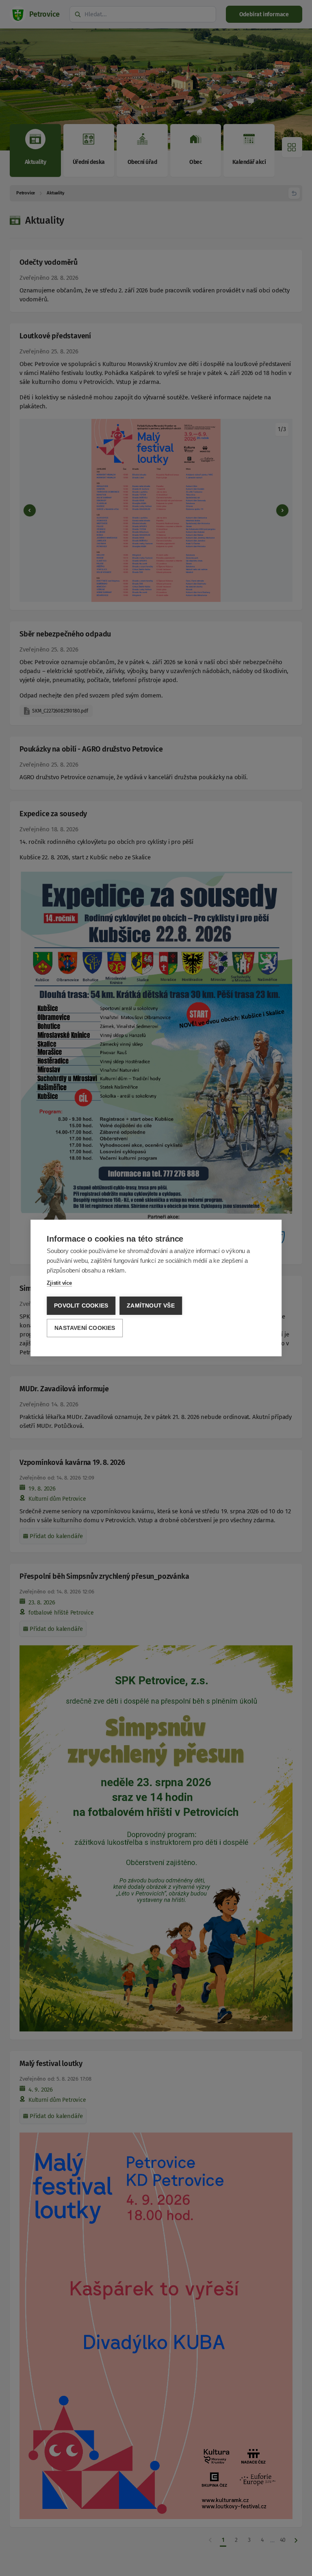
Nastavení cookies (85, 1328)
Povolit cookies (81, 1306)
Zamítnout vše (151, 1306)
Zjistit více (59, 1283)
